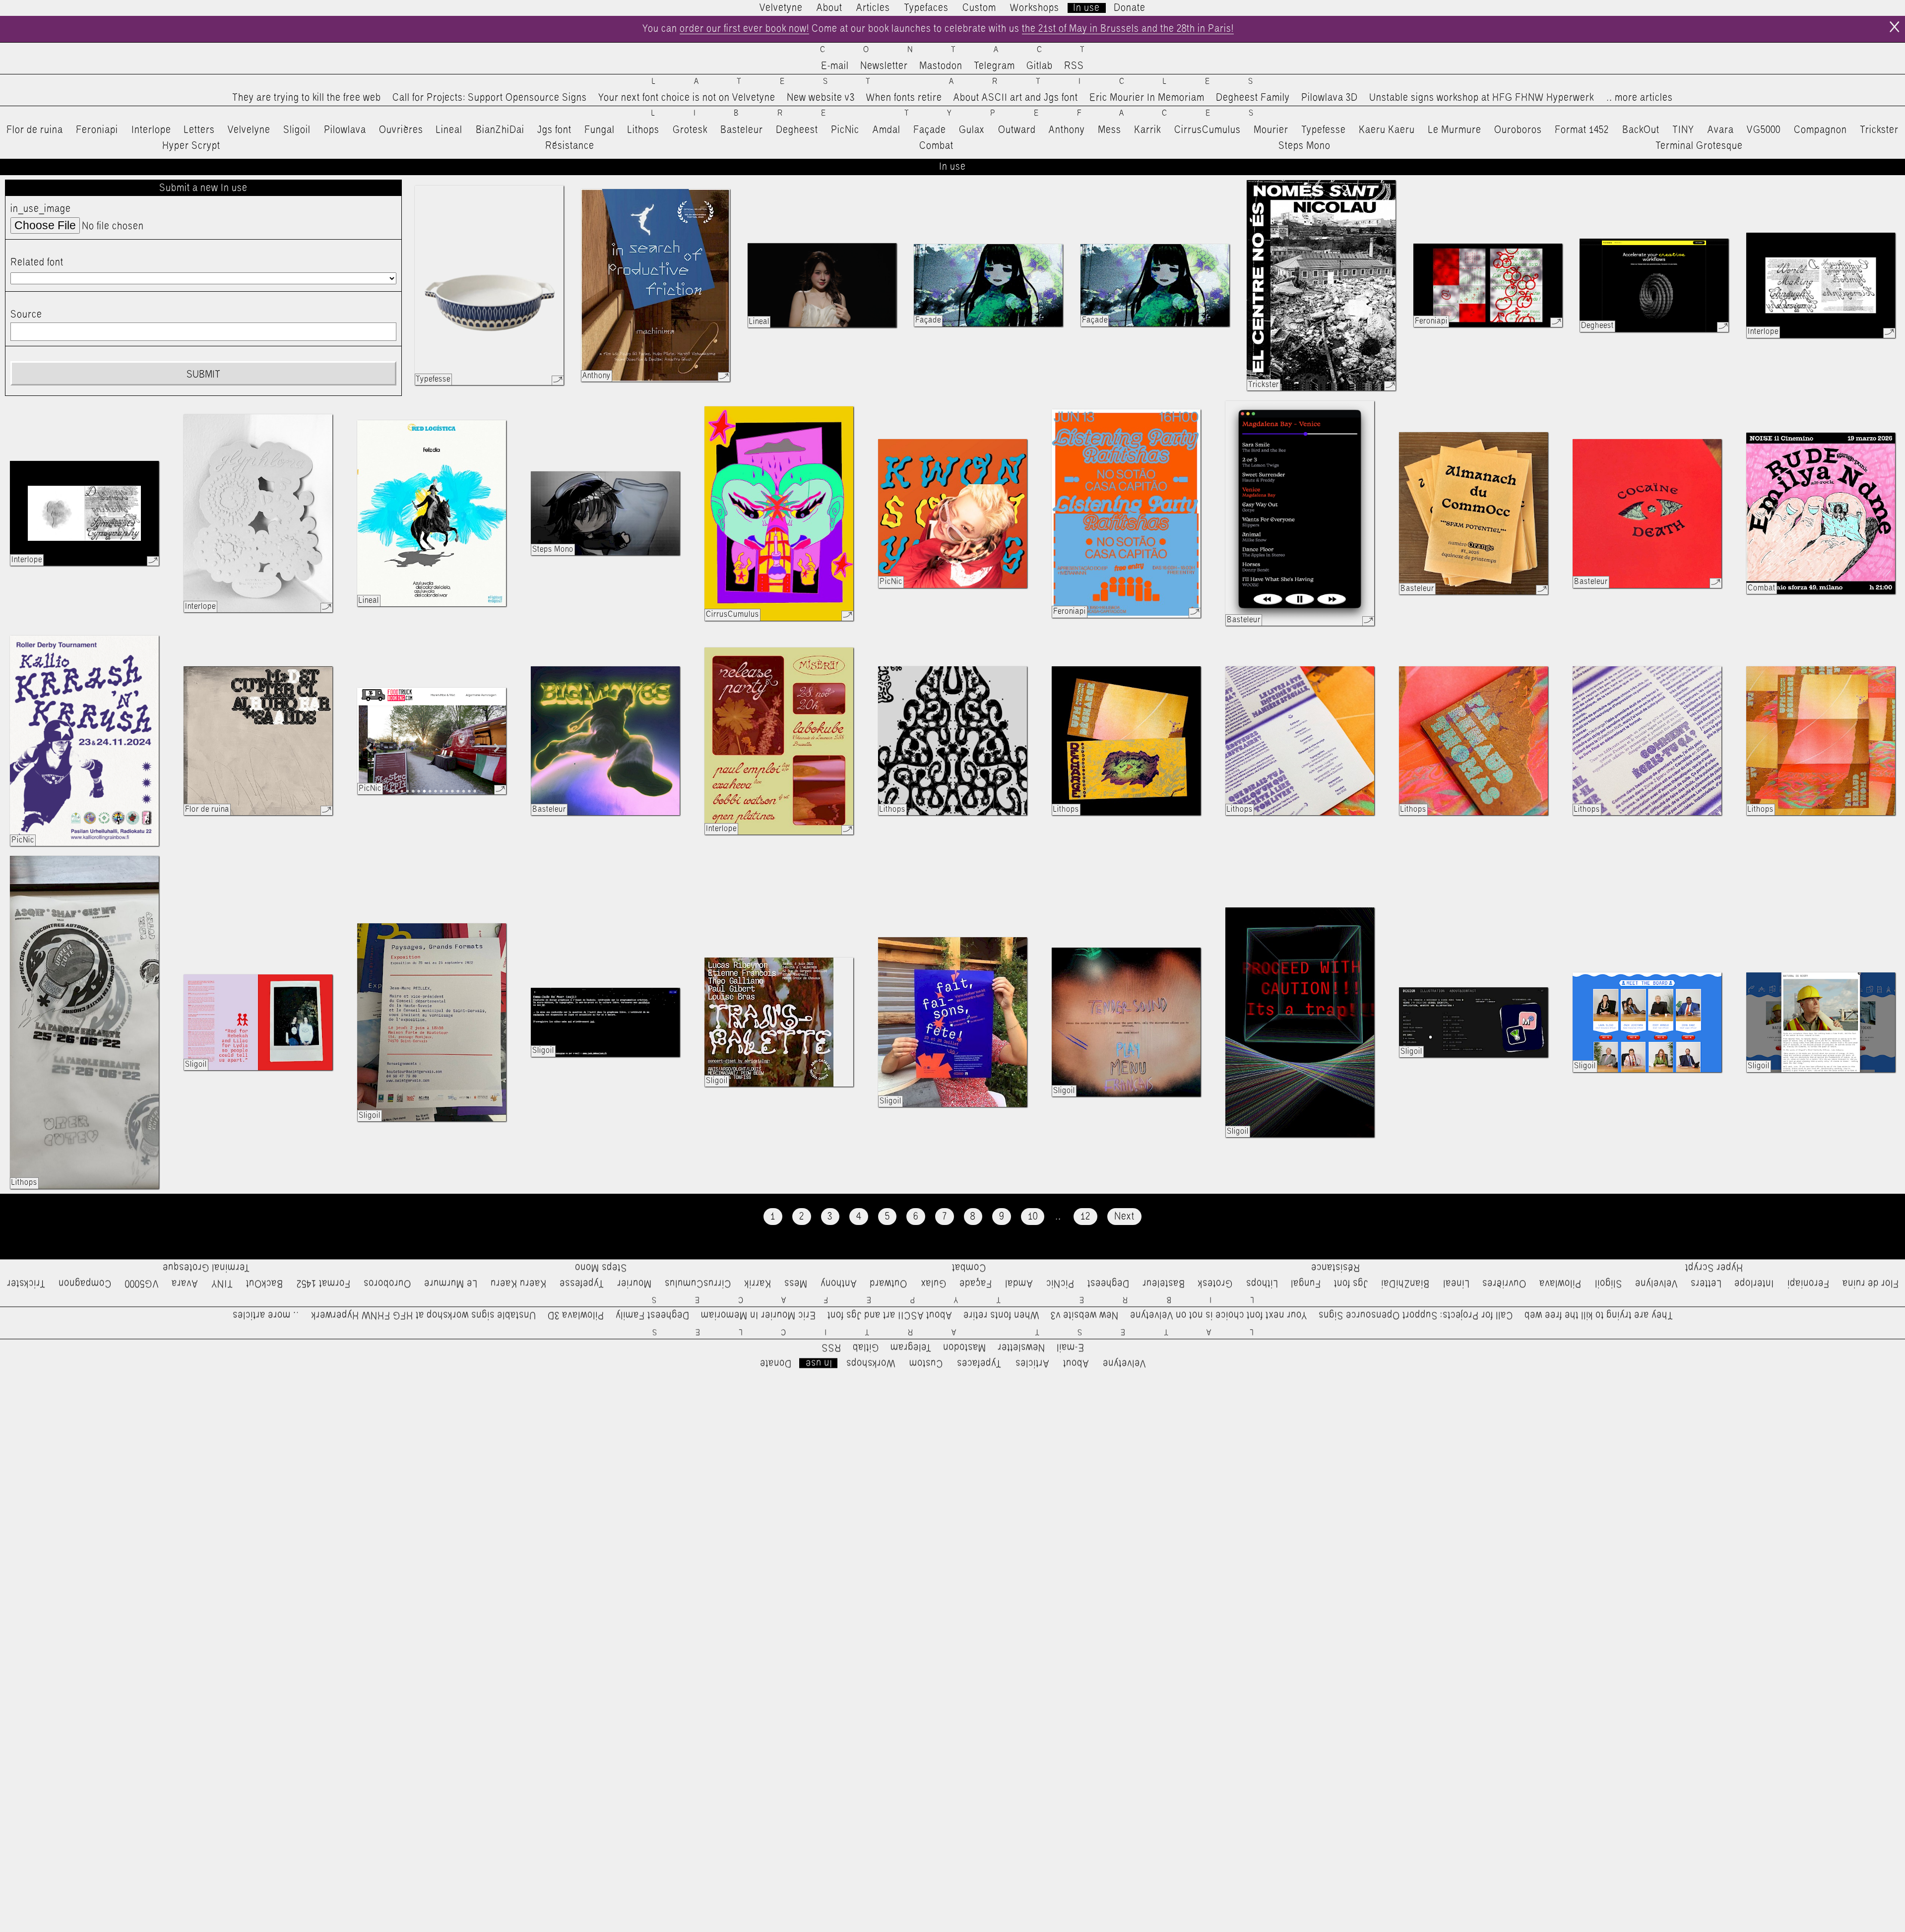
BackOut (1641, 130)
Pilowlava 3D (1330, 98)
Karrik (1147, 130)
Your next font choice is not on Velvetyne (687, 98)
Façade (930, 130)
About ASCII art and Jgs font (1016, 98)
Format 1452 (1582, 130)
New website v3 (821, 98)
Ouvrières (401, 130)
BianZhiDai (500, 130)
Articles (873, 8)
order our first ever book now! (744, 29)
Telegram (994, 66)
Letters (199, 130)
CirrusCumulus (1207, 130)
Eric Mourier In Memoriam (1147, 98)
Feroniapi (97, 130)
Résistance (570, 146)
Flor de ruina (35, 130)
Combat (936, 146)
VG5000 (1764, 130)
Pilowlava (345, 130)
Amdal (887, 130)
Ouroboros (1518, 130)
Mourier (1271, 130)
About (829, 8)
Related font (37, 262)
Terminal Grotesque (1699, 146)
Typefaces (926, 8)
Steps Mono (1304, 146)
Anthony (1067, 130)
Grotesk (690, 130)
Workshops (1035, 8)
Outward (1017, 130)
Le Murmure (1455, 130)
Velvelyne (249, 130)
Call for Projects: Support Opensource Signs (490, 98)
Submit (203, 375)
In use (1086, 8)
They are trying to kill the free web (307, 98)
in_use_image (41, 209)
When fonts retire (904, 98)
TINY (1683, 130)
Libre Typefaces (972, 113)
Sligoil (297, 130)
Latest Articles (971, 82)
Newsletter (884, 66)
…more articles (1639, 98)
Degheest (797, 130)
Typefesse (1324, 130)
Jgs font (554, 130)
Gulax (972, 130)
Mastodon (941, 66)
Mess (1110, 130)
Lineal (449, 130)
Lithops (643, 130)
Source (26, 315)
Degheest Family (1253, 98)
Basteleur (742, 130)
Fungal (600, 130)
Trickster (1879, 130)
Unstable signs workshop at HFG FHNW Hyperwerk (1482, 98)
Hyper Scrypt (191, 146)
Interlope (151, 130)
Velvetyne (781, 8)
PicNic (845, 130)
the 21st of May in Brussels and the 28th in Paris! (1128, 29)
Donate (1130, 8)
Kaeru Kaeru (1387, 130)
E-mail (835, 66)
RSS (1074, 66)
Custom (979, 8)
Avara (1721, 130)
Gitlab (1040, 66)
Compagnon (1820, 130)
